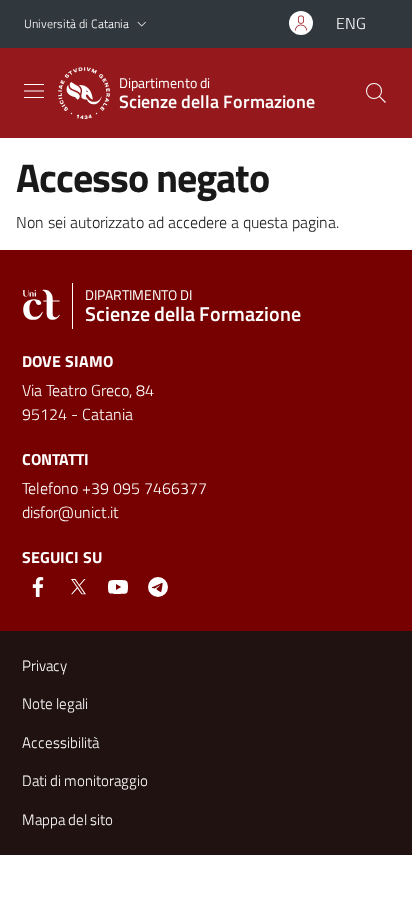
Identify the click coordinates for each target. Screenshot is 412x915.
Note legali (55, 703)
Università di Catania (76, 23)
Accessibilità (60, 742)
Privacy (44, 665)
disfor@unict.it (70, 512)
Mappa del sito (67, 819)
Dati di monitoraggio (85, 780)
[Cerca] (376, 93)
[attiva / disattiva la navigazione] (34, 91)
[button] (142, 24)
